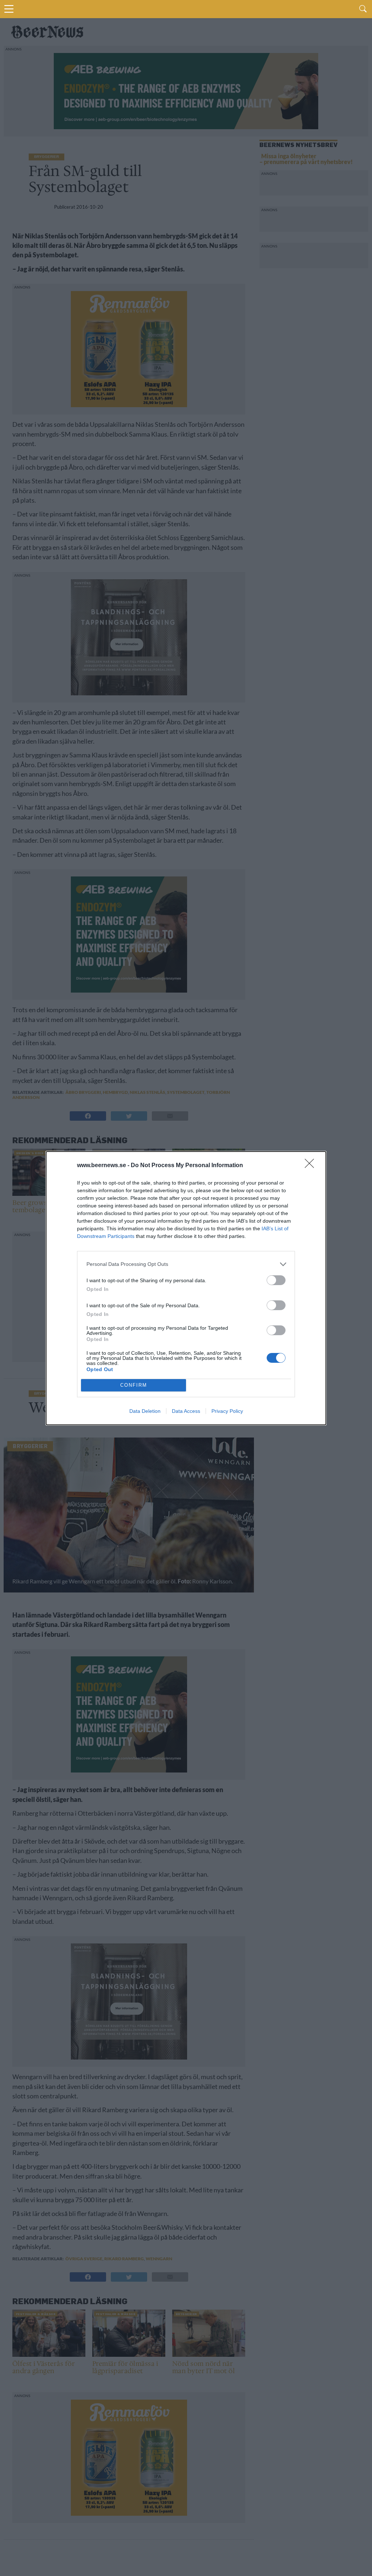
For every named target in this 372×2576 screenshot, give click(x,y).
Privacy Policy (227, 1411)
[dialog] (186, 1288)
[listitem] (186, 1264)
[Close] (312, 1166)
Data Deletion (145, 1411)
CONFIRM (134, 1385)
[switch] (276, 1280)
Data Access (186, 1411)
